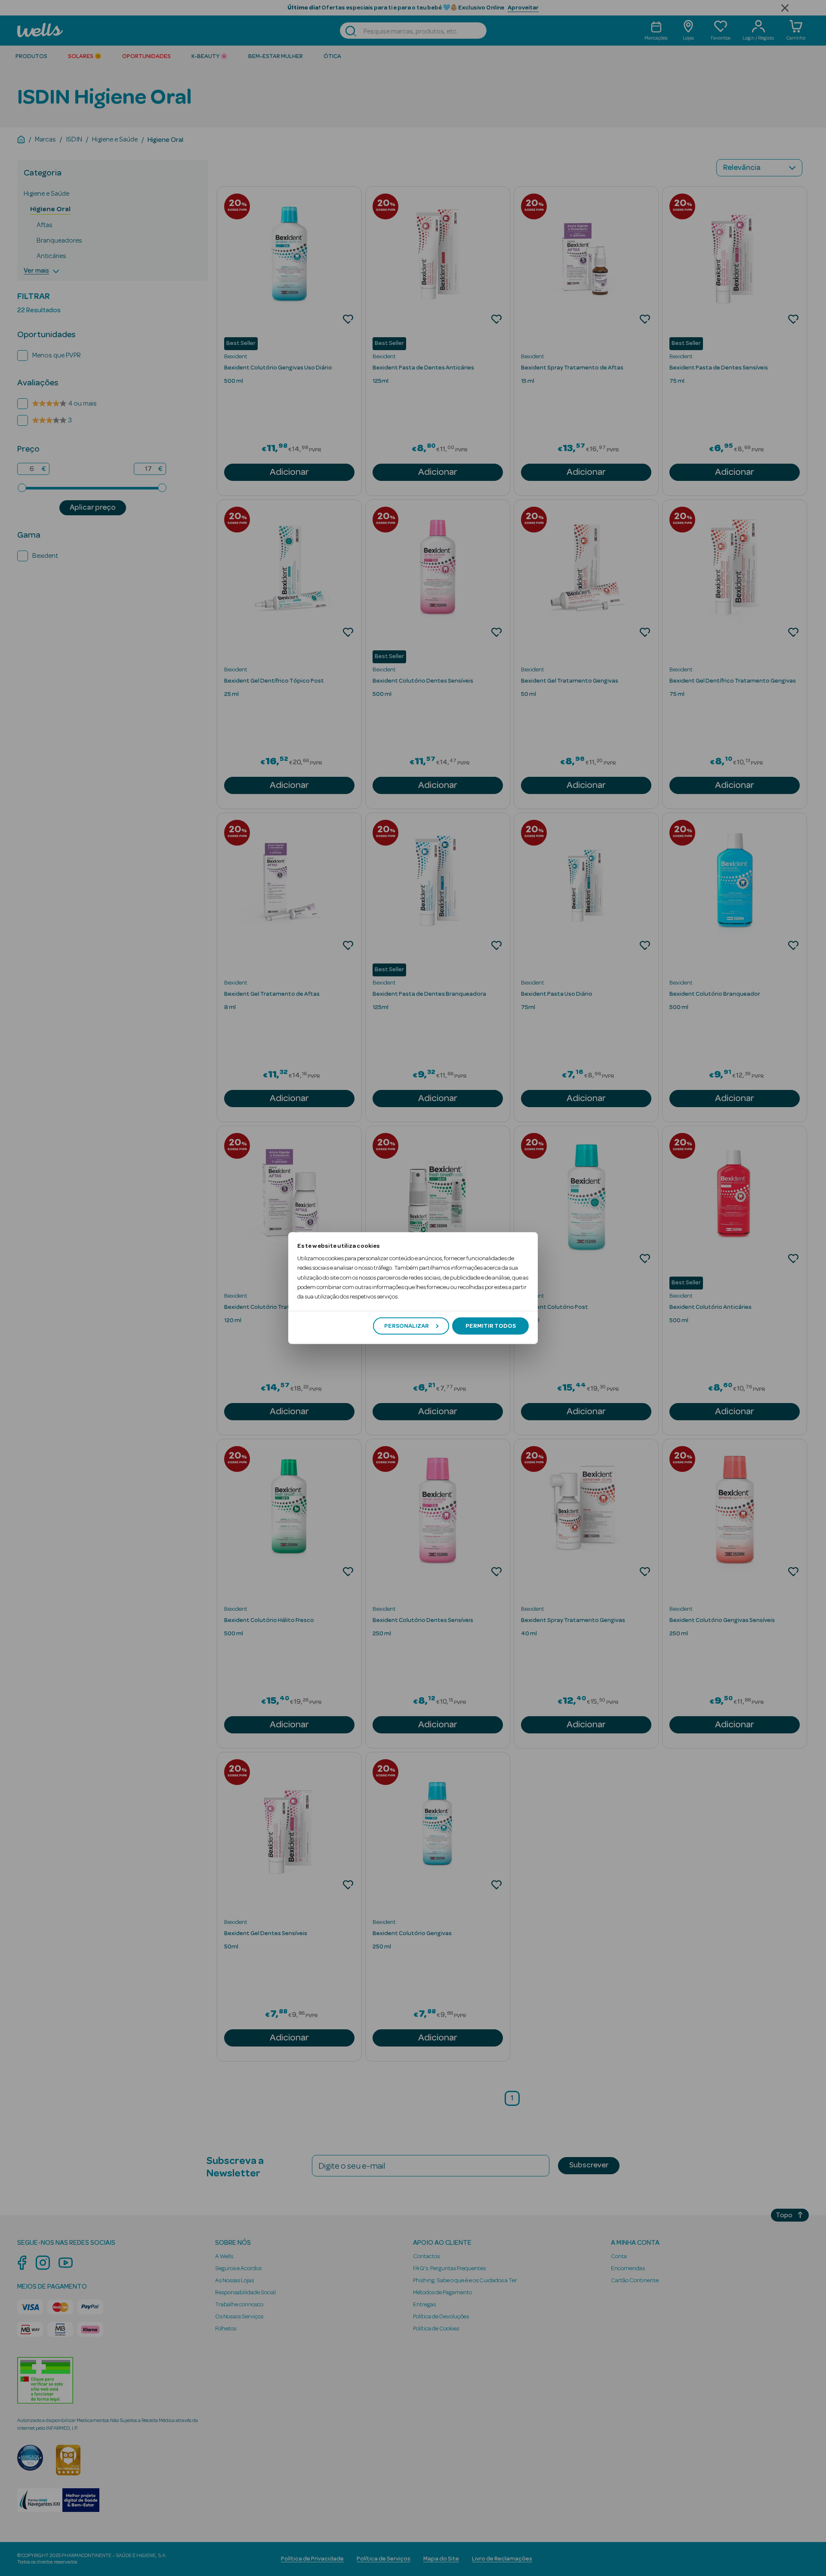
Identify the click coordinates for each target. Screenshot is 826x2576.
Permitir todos (491, 1326)
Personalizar (407, 1326)
